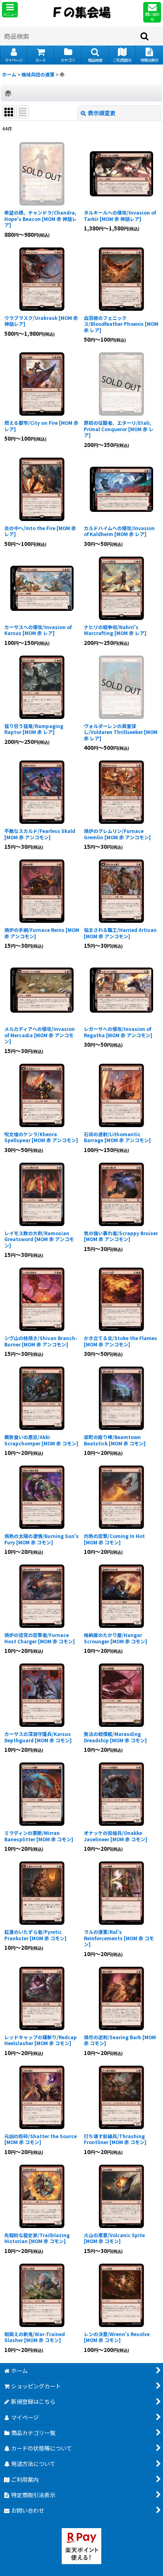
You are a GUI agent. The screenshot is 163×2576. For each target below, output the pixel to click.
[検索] (145, 36)
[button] (10, 10)
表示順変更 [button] (102, 113)
